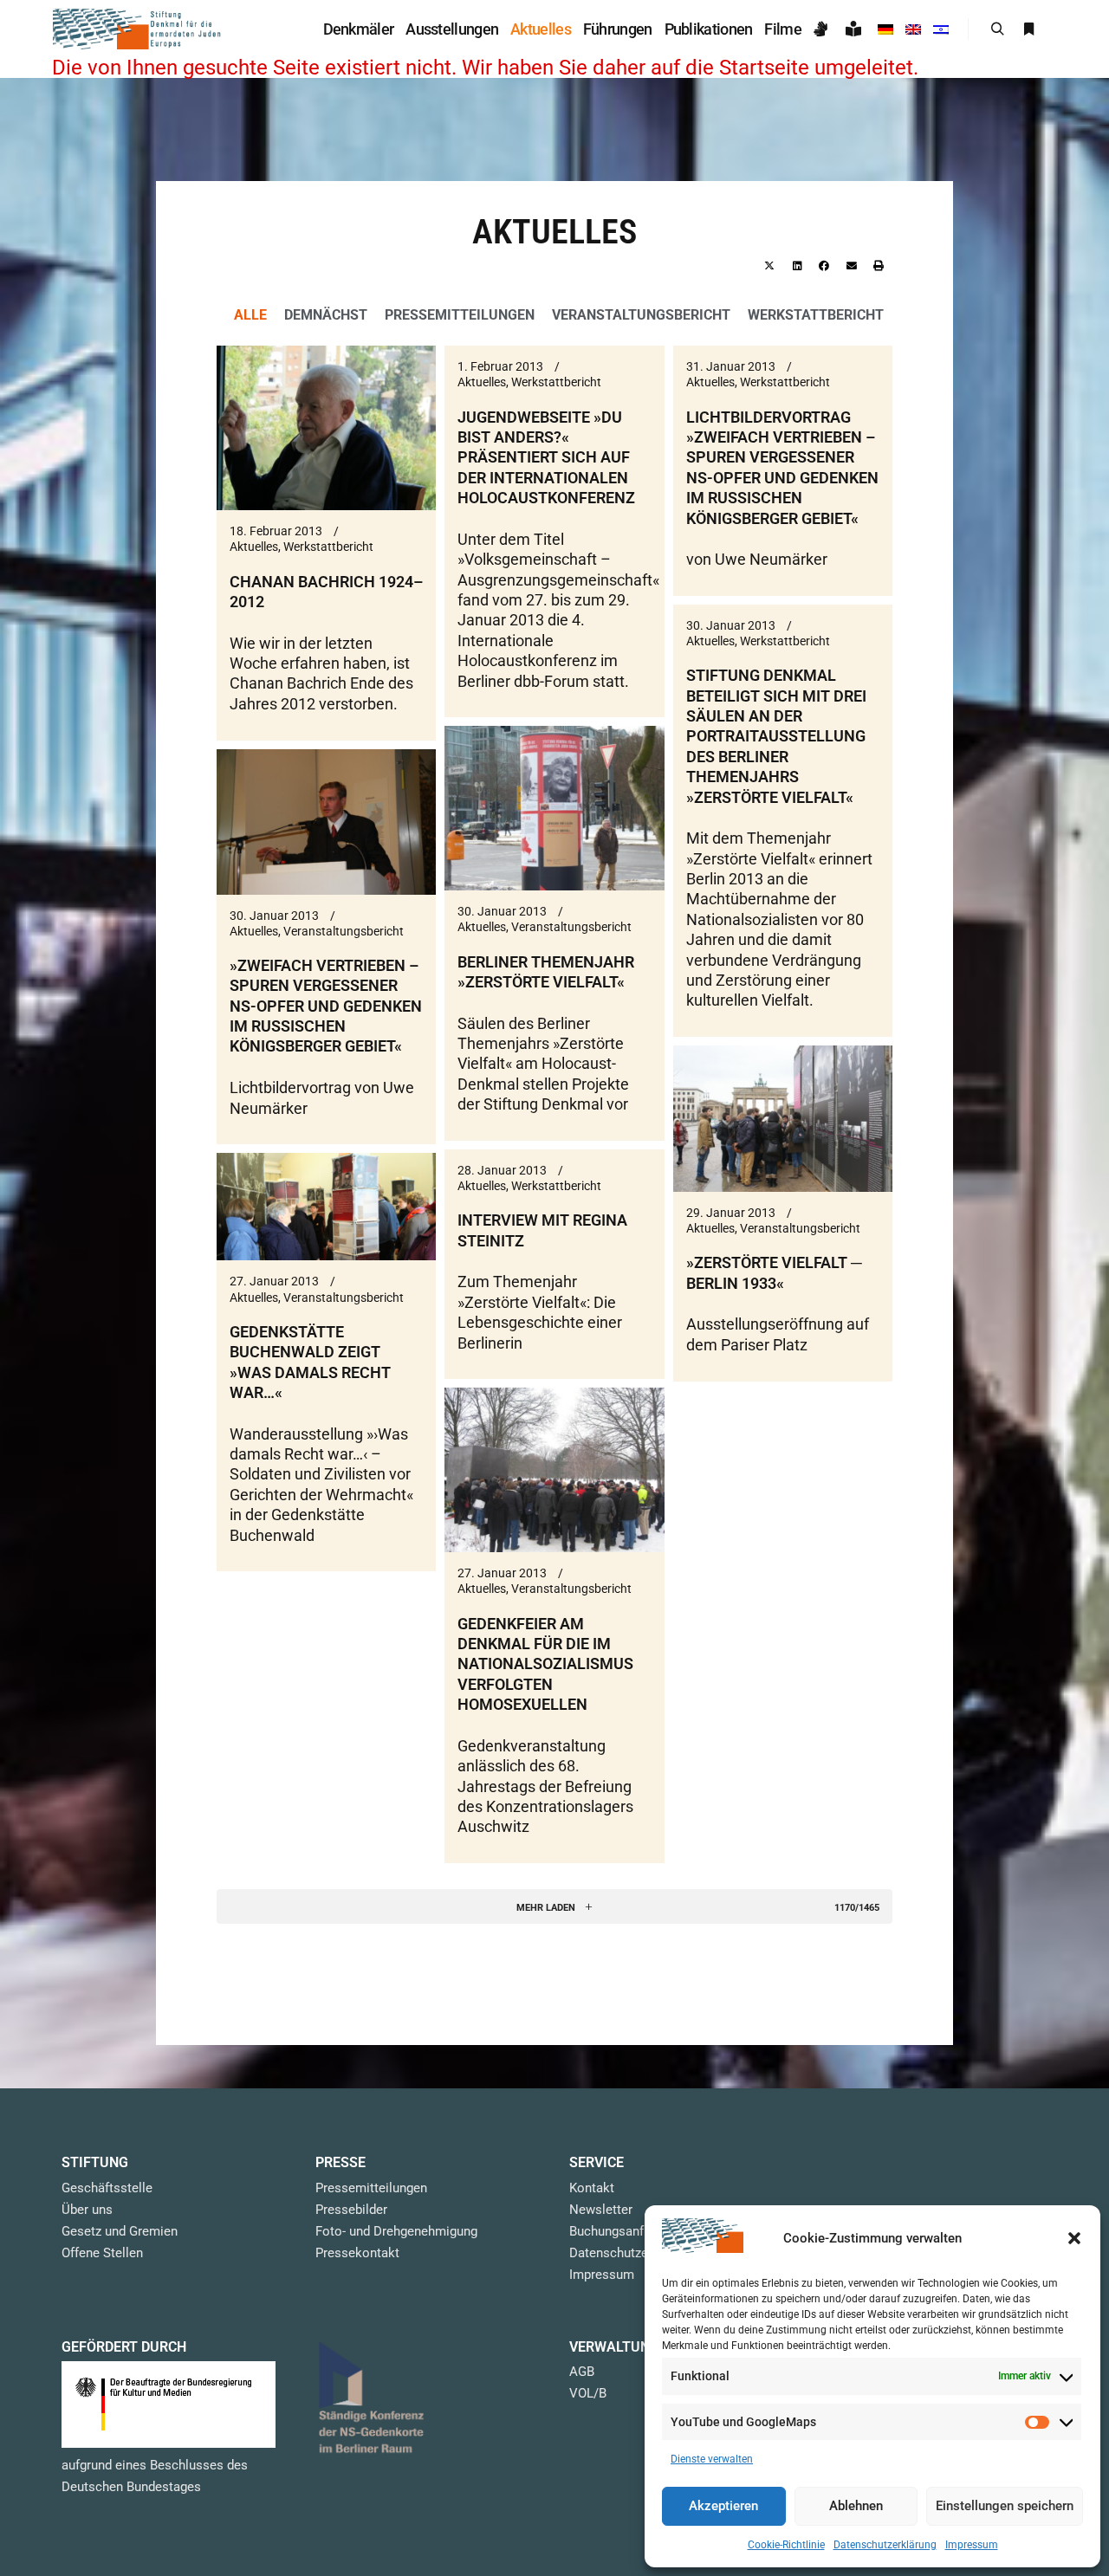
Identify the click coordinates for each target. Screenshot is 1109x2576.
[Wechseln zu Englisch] (913, 29)
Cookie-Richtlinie (786, 2545)
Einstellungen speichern (1005, 2506)
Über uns (87, 2210)
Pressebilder (351, 2210)
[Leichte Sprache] (856, 29)
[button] (1074, 2238)
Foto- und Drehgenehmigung (396, 2231)
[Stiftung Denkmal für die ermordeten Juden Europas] (139, 29)
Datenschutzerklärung (885, 2545)
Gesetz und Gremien (120, 2231)
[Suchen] (997, 29)
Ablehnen (856, 2506)
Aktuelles (254, 547)
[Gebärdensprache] (824, 29)
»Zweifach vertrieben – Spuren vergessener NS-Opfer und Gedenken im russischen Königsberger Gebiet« (326, 1006)
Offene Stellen (102, 2253)
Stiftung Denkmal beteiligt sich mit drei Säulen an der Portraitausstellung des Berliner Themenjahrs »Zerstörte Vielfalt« (776, 736)
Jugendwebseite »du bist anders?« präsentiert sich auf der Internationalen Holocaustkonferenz (546, 458)
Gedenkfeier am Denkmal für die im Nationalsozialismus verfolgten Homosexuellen (545, 1664)
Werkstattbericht (816, 315)
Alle (250, 315)
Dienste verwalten (712, 2459)
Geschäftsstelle (107, 2188)
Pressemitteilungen (460, 315)
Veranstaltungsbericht (641, 315)
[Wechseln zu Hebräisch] (941, 29)
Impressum (972, 2545)
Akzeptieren (723, 2506)
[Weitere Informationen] (1028, 29)
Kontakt (592, 2188)
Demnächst (326, 315)
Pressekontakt (357, 2253)
